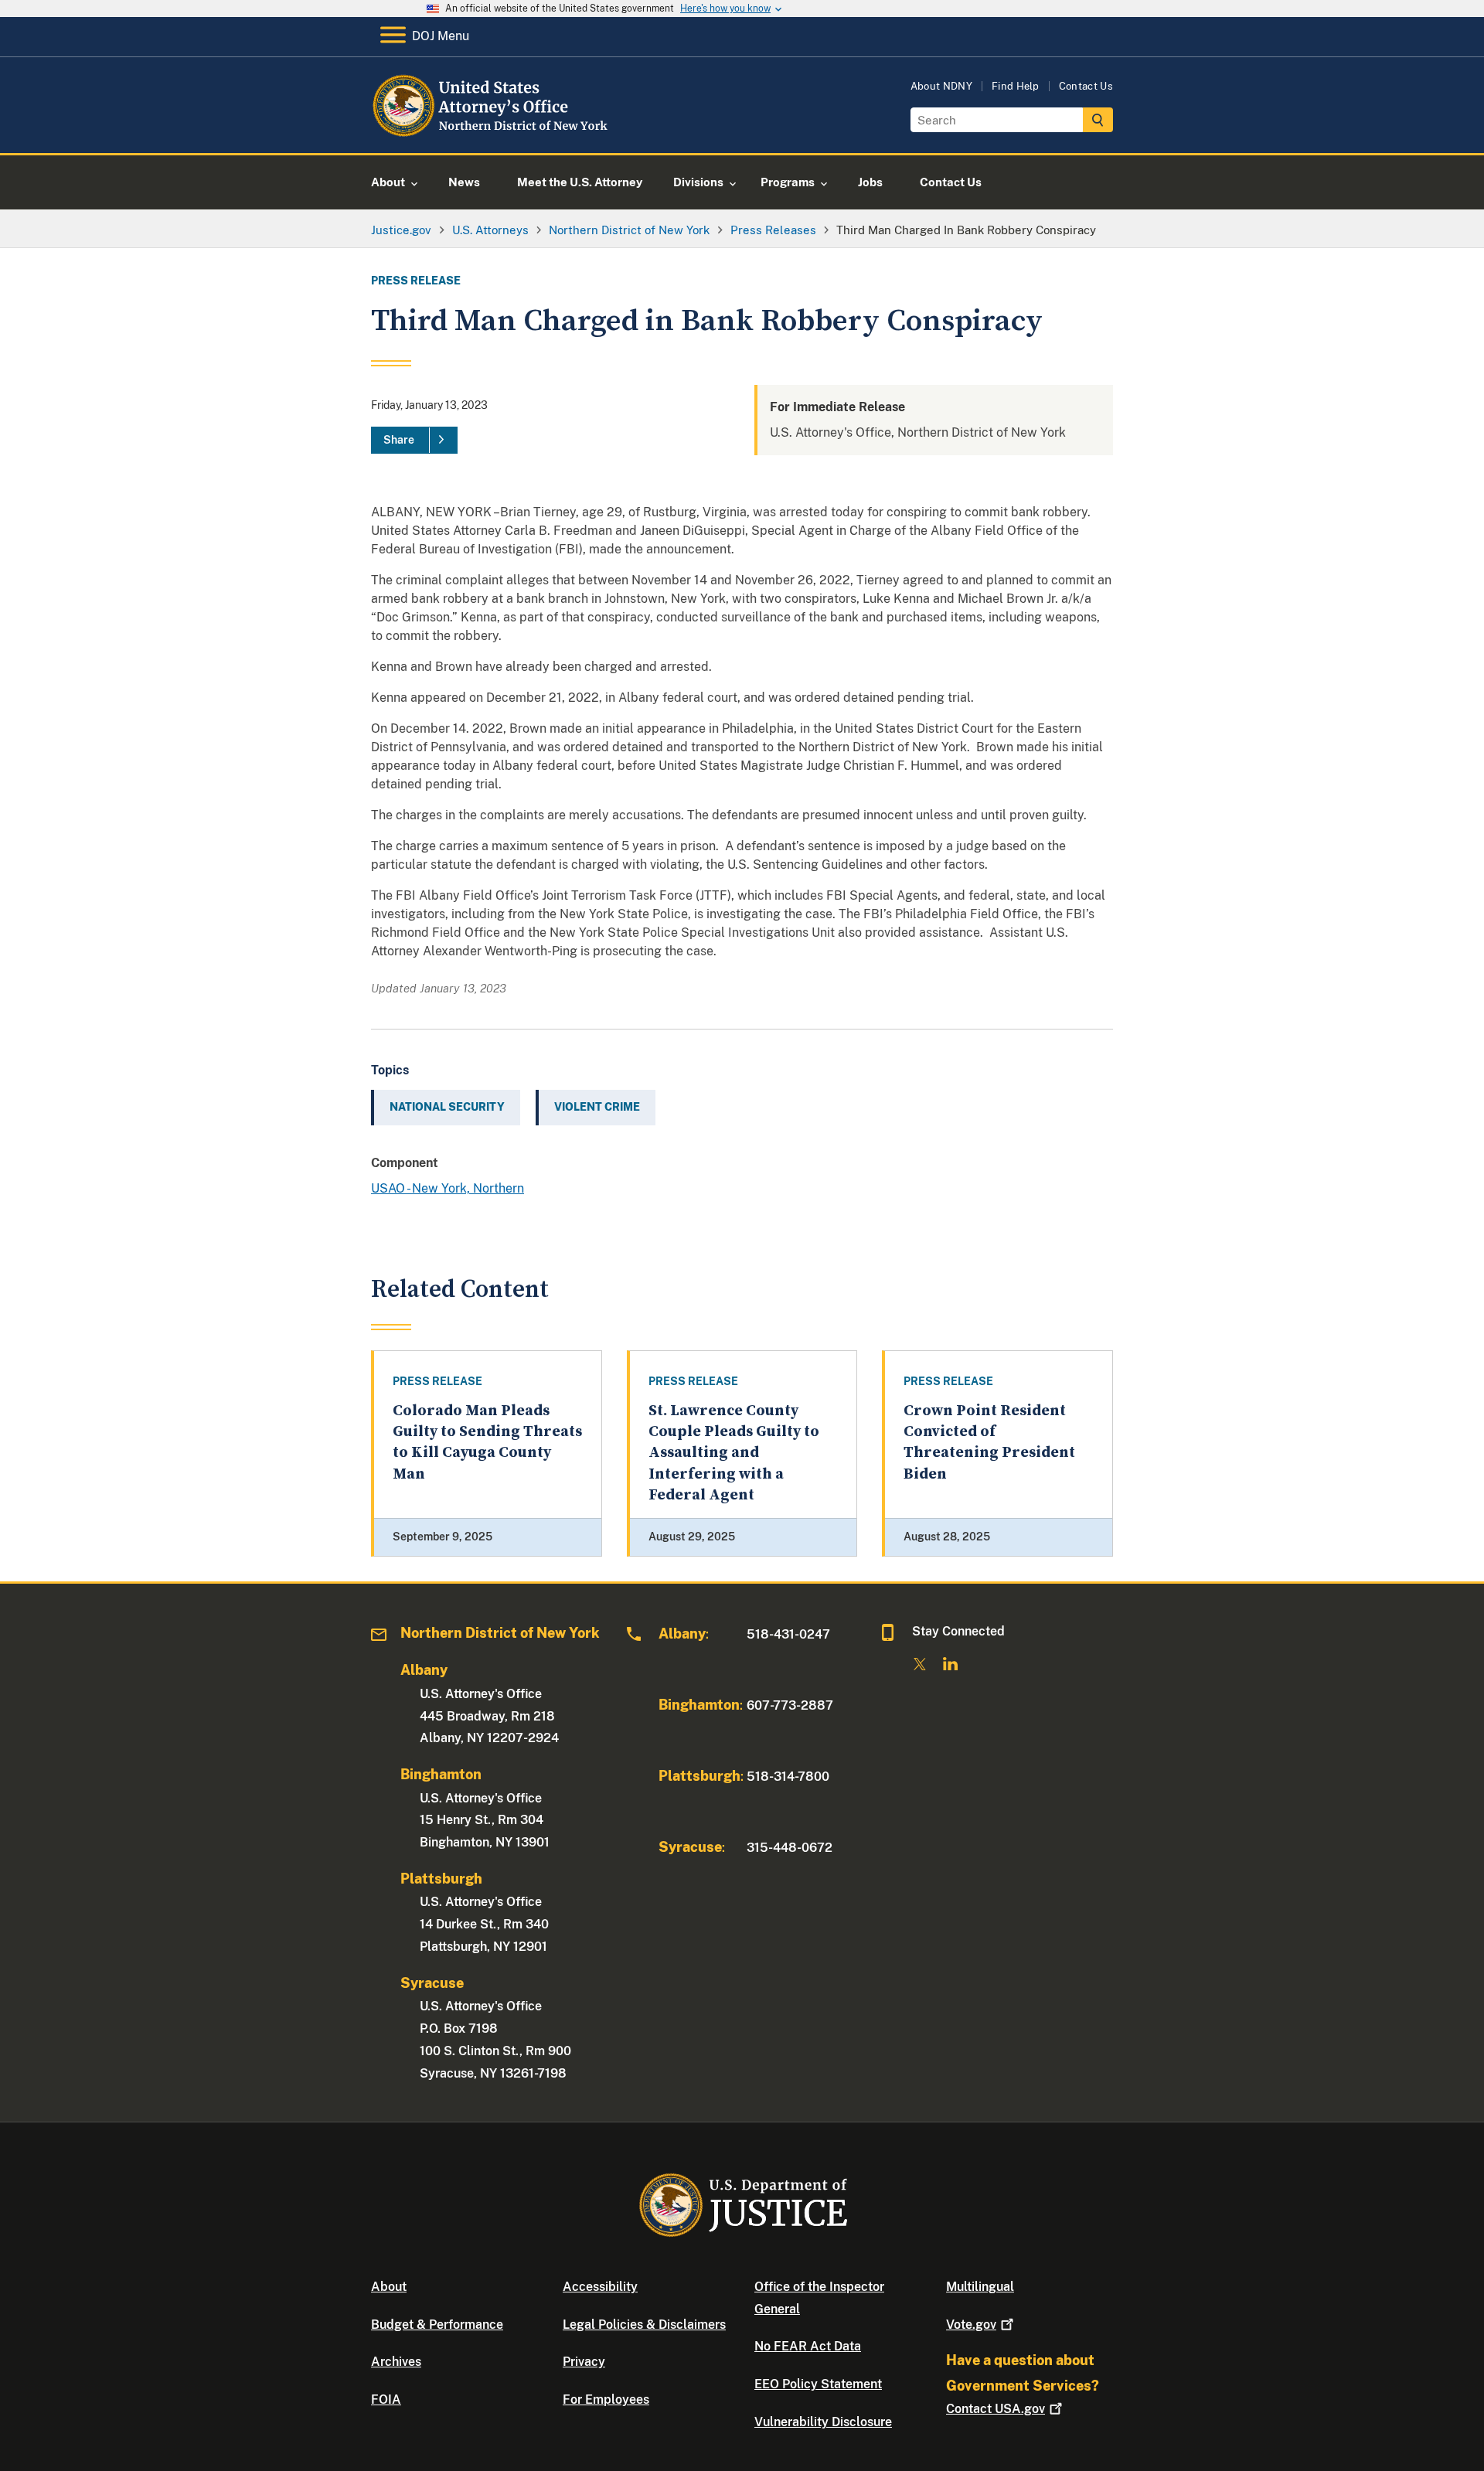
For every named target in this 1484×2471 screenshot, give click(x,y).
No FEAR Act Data (808, 2346)
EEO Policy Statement (818, 2384)
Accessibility (600, 2287)
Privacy (584, 2362)
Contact (996, 2409)
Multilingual (980, 2287)
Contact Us (1086, 86)
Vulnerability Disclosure (823, 2422)
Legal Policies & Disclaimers (644, 2325)
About (389, 2287)
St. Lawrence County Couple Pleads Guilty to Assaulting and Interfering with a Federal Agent (734, 1453)
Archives (396, 2362)
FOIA (386, 2400)
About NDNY (941, 86)
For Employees (606, 2400)
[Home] (497, 135)
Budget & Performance (437, 2325)
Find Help (1016, 86)
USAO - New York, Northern (448, 1188)
